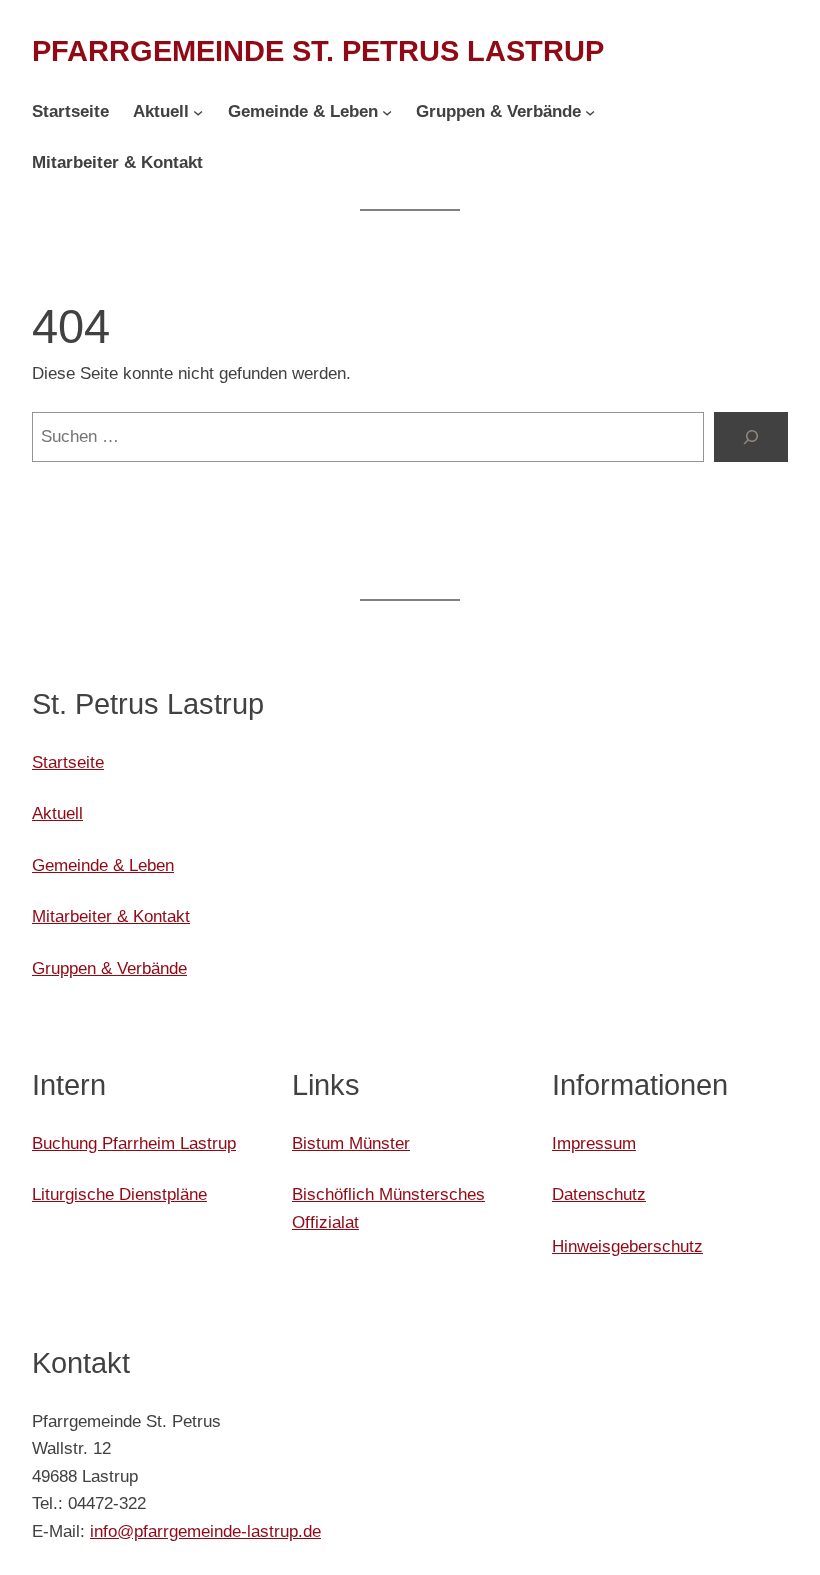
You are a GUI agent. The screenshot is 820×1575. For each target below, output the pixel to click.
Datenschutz (599, 1194)
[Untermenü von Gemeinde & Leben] (387, 112)
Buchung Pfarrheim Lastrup (134, 1143)
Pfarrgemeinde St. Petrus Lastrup (318, 51)
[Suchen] (751, 437)
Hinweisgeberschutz (627, 1246)
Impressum (594, 1143)
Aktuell (57, 813)
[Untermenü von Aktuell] (198, 112)
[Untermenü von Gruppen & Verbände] (590, 112)
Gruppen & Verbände (109, 968)
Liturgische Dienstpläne (119, 1194)
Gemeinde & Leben (103, 865)
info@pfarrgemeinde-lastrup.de (205, 1531)
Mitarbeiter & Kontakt (111, 916)
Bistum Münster (351, 1143)
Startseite (68, 762)
